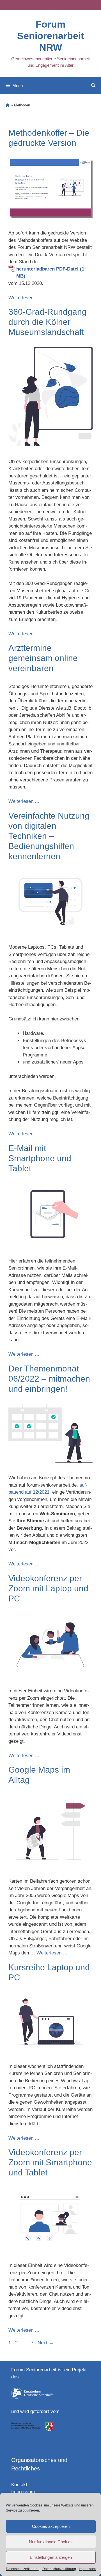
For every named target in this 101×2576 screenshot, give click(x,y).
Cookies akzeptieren (51, 2526)
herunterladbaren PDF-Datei (47, 269)
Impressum (87, 2569)
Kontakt (19, 2485)
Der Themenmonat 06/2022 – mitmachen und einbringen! (49, 1379)
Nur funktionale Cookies (51, 2542)
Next (46, 2343)
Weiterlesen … (24, 298)
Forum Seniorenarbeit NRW (50, 36)
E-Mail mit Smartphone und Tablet (40, 1158)
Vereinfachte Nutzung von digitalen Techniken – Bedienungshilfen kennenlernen (49, 836)
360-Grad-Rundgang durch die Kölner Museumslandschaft (48, 322)
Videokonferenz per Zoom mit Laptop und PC (48, 1588)
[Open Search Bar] (93, 86)
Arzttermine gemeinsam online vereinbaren (43, 658)
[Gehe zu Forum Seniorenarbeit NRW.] (8, 105)
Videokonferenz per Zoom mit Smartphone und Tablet (50, 2162)
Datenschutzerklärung (23, 2569)
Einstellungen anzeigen (51, 2557)
